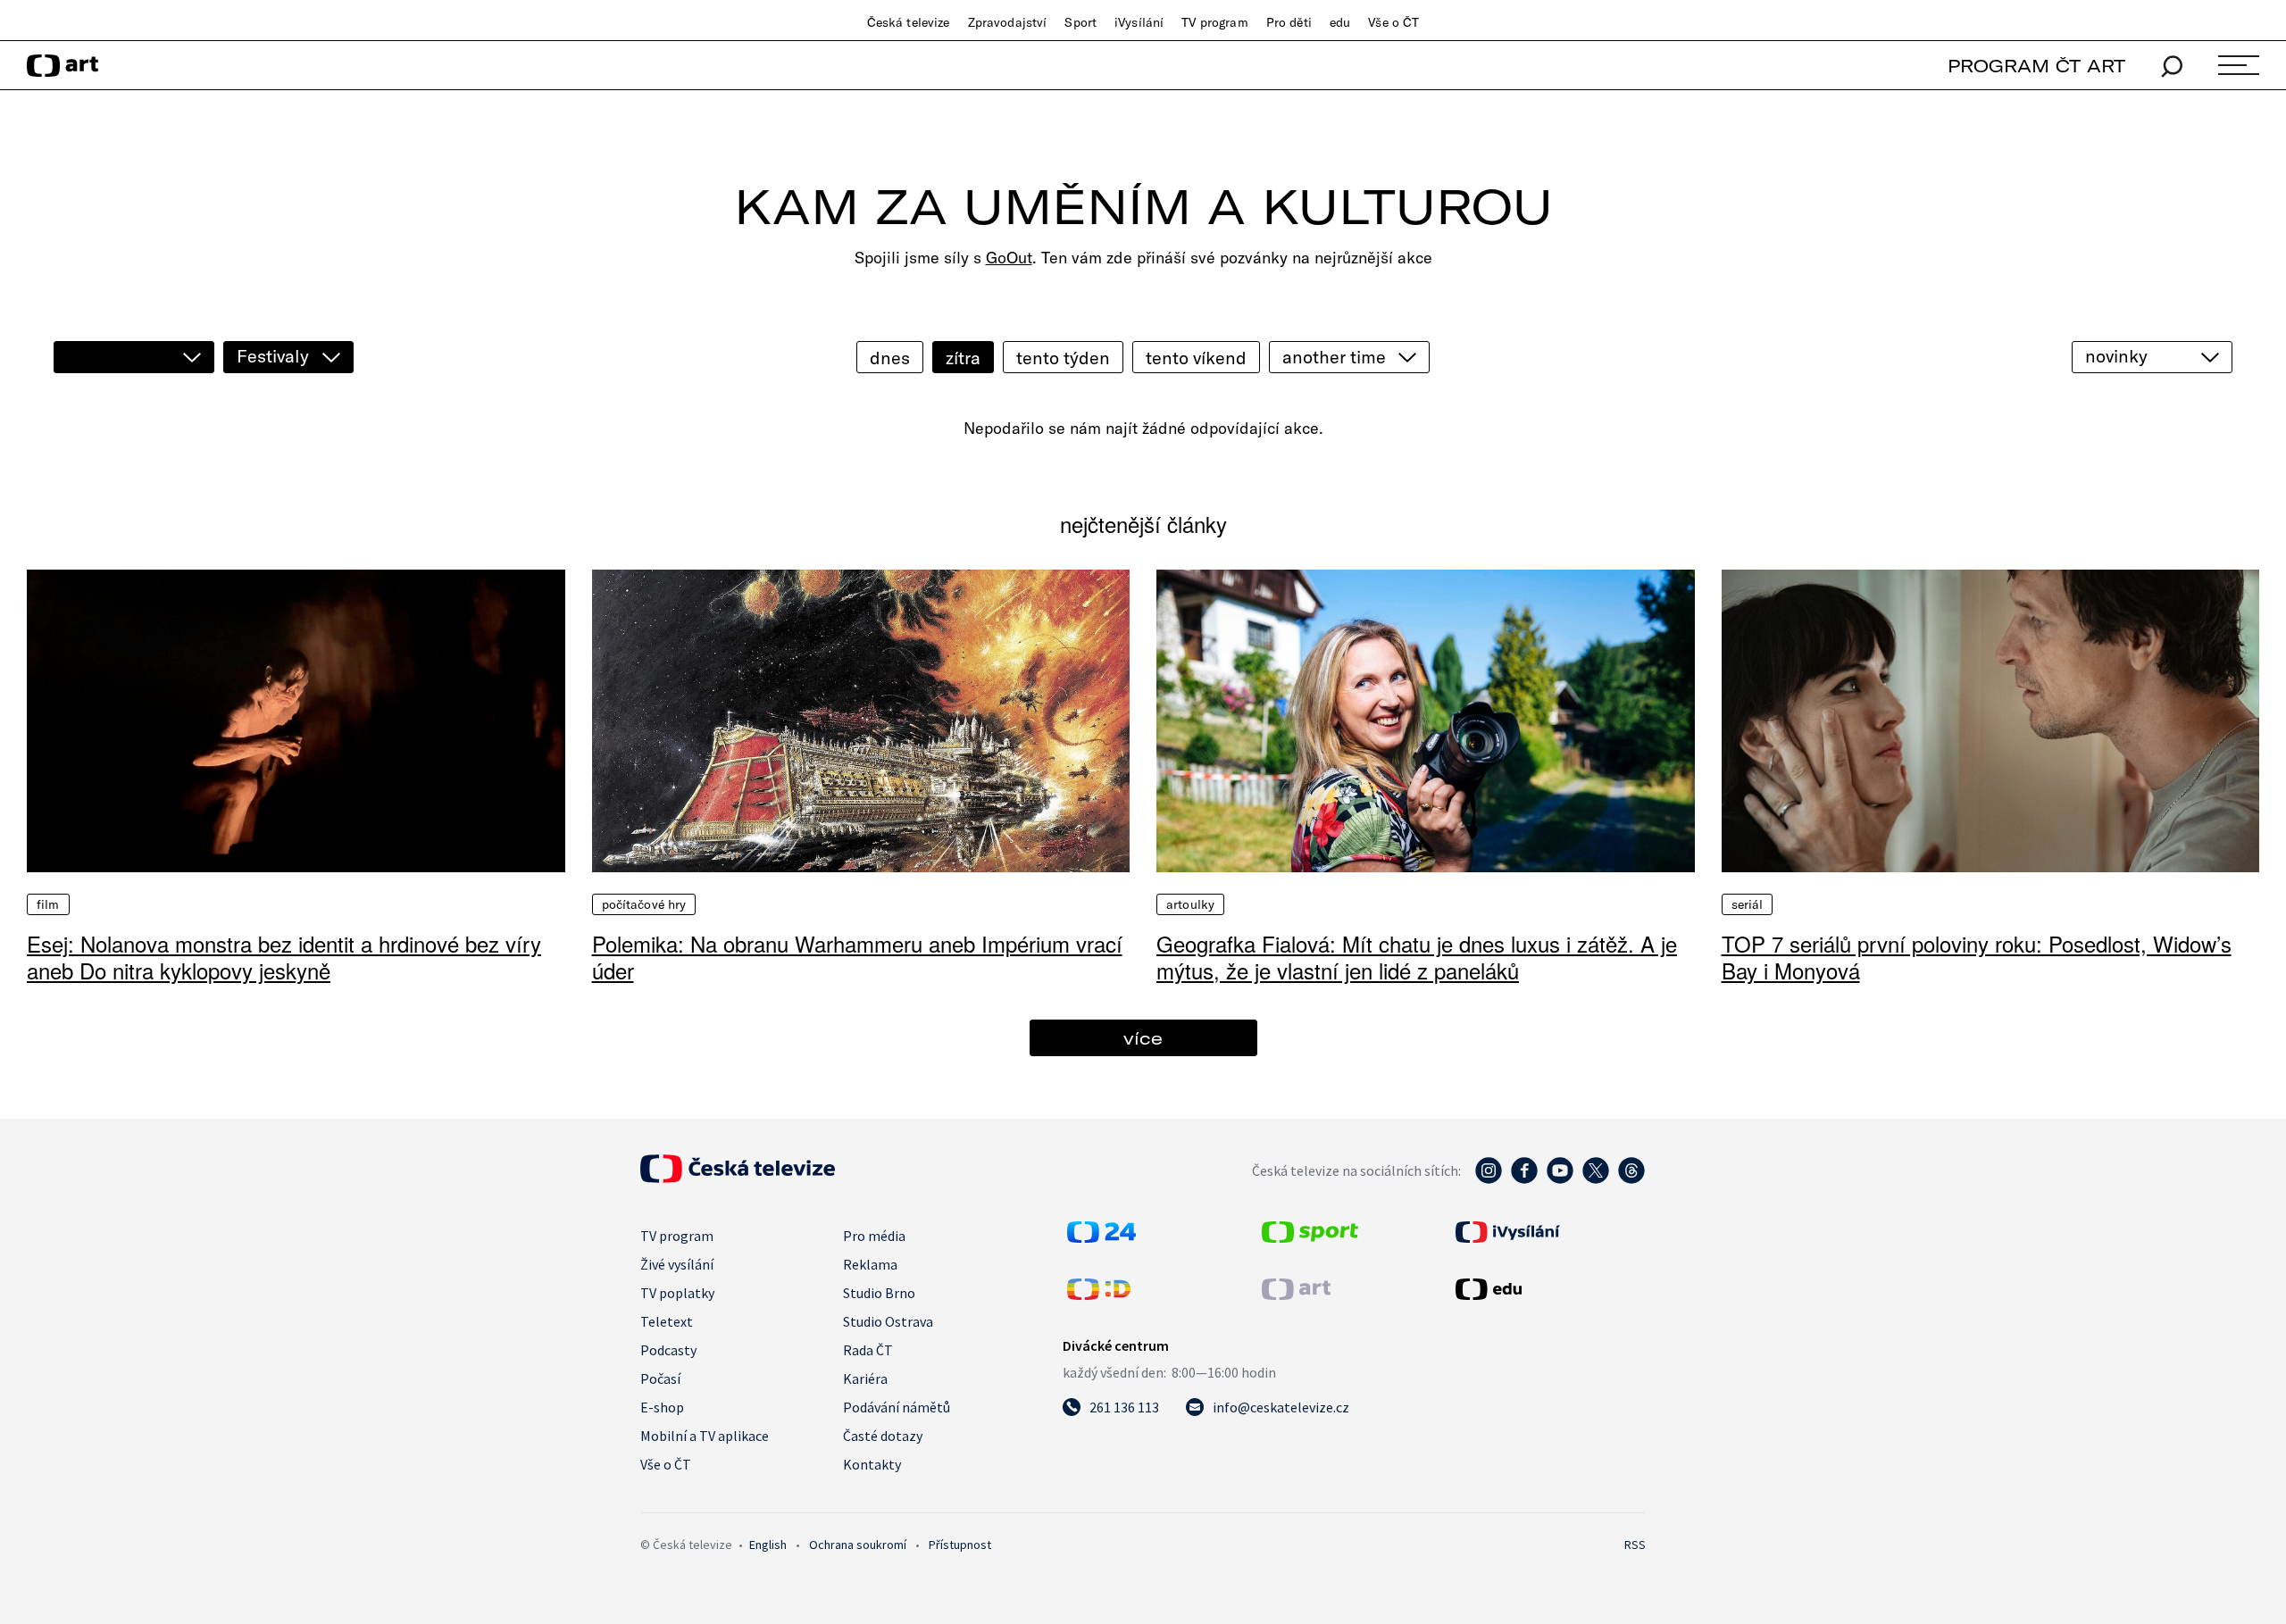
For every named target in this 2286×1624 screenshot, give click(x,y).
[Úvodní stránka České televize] (738, 1178)
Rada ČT (868, 1350)
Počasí (660, 1378)
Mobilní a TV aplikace (705, 1436)
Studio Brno (879, 1293)
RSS (1635, 1545)
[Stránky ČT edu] (1548, 1289)
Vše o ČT (1393, 22)
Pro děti (1289, 22)
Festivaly (273, 356)
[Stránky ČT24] (1101, 1237)
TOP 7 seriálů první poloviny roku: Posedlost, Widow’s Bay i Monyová (1977, 957)
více (1143, 1038)
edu (1340, 22)
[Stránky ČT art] (1296, 1295)
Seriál (1748, 904)
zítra (963, 358)
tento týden (1063, 358)
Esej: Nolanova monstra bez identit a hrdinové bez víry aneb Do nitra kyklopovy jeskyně (284, 957)
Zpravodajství (1008, 22)
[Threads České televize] (1631, 1179)
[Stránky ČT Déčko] (1099, 1295)
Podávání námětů (897, 1407)
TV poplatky (677, 1293)
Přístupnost (960, 1545)
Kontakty (872, 1464)
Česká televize (909, 22)
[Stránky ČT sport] (1310, 1237)
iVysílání (1139, 22)
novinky (2116, 356)
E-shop (662, 1407)
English (768, 1545)
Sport (1080, 22)
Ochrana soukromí (858, 1545)
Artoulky (1190, 904)
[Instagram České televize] (1489, 1179)
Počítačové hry (644, 904)
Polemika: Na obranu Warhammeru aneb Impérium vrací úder (857, 957)
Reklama (870, 1264)
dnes (890, 358)
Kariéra (865, 1378)
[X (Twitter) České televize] (1596, 1179)
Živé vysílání (677, 1264)
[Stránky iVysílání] (1548, 1232)
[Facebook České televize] (1524, 1179)
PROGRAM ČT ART (2036, 66)
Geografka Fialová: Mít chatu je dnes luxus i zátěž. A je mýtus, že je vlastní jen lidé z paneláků (1417, 957)
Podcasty (668, 1350)
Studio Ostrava (888, 1321)
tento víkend (1196, 358)
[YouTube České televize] (1560, 1179)
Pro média (874, 1236)
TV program (1214, 22)
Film (48, 904)
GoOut (1009, 258)
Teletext (667, 1321)
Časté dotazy (883, 1436)
